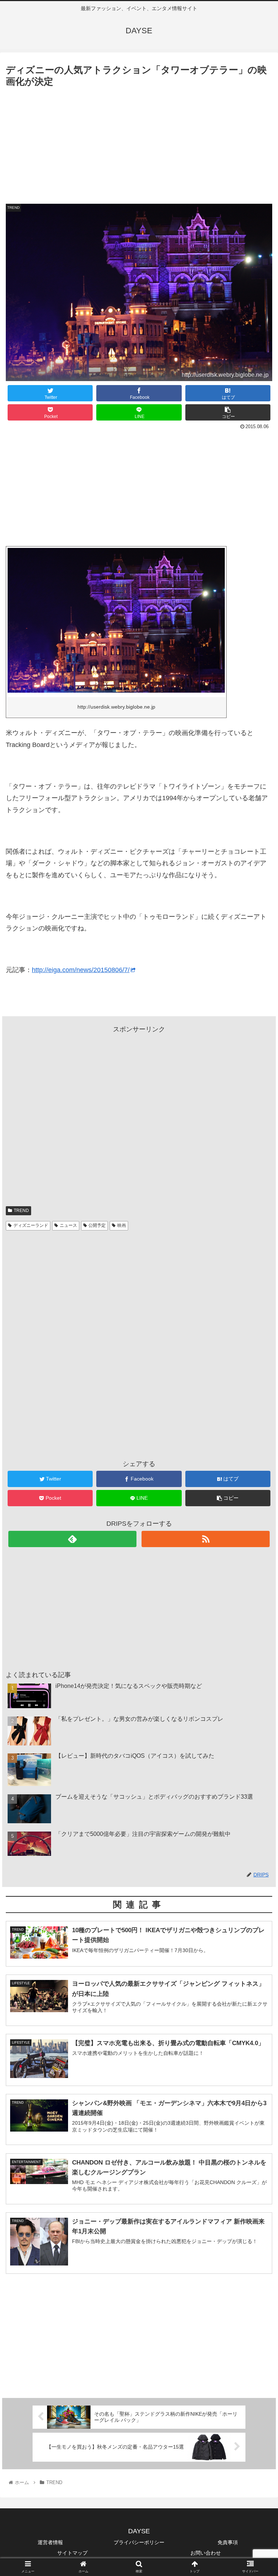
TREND (21, 1211)
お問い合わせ (206, 2553)
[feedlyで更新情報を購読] (72, 1539)
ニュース (68, 1225)
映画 (122, 1225)
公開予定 (97, 1225)
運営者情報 (50, 2542)
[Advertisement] (139, 144)
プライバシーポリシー (139, 2542)
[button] (257, 1367)
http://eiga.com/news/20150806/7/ (81, 970)
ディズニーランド (31, 1225)
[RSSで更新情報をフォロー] (205, 1539)
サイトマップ (72, 2553)
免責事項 (228, 2542)
